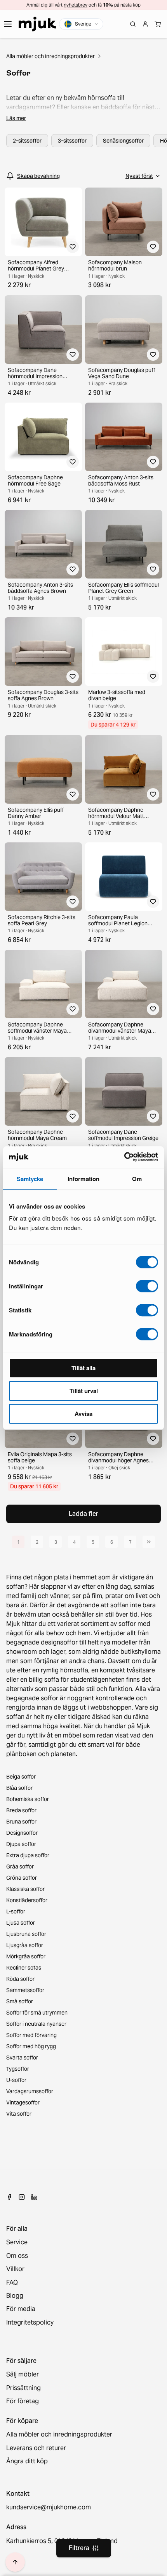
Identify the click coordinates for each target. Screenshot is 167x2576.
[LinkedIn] (34, 2197)
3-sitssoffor (72, 141)
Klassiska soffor (25, 1889)
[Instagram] (22, 2197)
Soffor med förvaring (31, 2035)
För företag (23, 2401)
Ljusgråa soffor (25, 1945)
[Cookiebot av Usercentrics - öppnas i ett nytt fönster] (124, 1157)
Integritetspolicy (30, 2323)
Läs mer (16, 118)
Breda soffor (21, 1810)
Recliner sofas (24, 1968)
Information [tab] (83, 1179)
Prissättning (23, 2388)
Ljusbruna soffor (26, 1934)
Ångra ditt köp (27, 2461)
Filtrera (79, 2548)
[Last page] (149, 1542)
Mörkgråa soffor (26, 1956)
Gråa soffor (20, 1867)
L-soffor (16, 1911)
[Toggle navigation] (8, 24)
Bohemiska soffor (28, 1799)
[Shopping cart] (158, 24)
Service (17, 2242)
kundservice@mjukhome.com (49, 2507)
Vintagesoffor (23, 2102)
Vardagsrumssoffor (30, 2091)
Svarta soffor (22, 2058)
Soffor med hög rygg (31, 2046)
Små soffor (20, 2001)
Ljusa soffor (21, 1923)
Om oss (17, 2256)
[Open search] (133, 24)
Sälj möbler (23, 2375)
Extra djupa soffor (28, 1855)
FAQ (12, 2283)
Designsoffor (22, 1833)
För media (21, 2309)
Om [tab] (137, 1179)
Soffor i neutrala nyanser (36, 2024)
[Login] (145, 24)
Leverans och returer (36, 2448)
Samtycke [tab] (30, 1179)
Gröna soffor (22, 1878)
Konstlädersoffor (27, 1900)
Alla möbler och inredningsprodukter (50, 56)
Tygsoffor (18, 2069)
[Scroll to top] (15, 2562)
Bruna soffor (21, 1822)
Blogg (15, 2296)
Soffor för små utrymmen (37, 2013)
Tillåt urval (84, 1391)
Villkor (15, 2269)
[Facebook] (9, 2197)
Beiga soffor (21, 1777)
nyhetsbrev (76, 5)
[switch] (147, 1286)
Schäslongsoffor (123, 141)
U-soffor (16, 2080)
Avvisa (83, 1414)
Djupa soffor (21, 1844)
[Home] (37, 24)
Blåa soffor (19, 1788)
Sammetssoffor (25, 1990)
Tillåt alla (83, 1368)
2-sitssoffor (27, 141)
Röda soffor (20, 1979)
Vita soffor (19, 2114)
